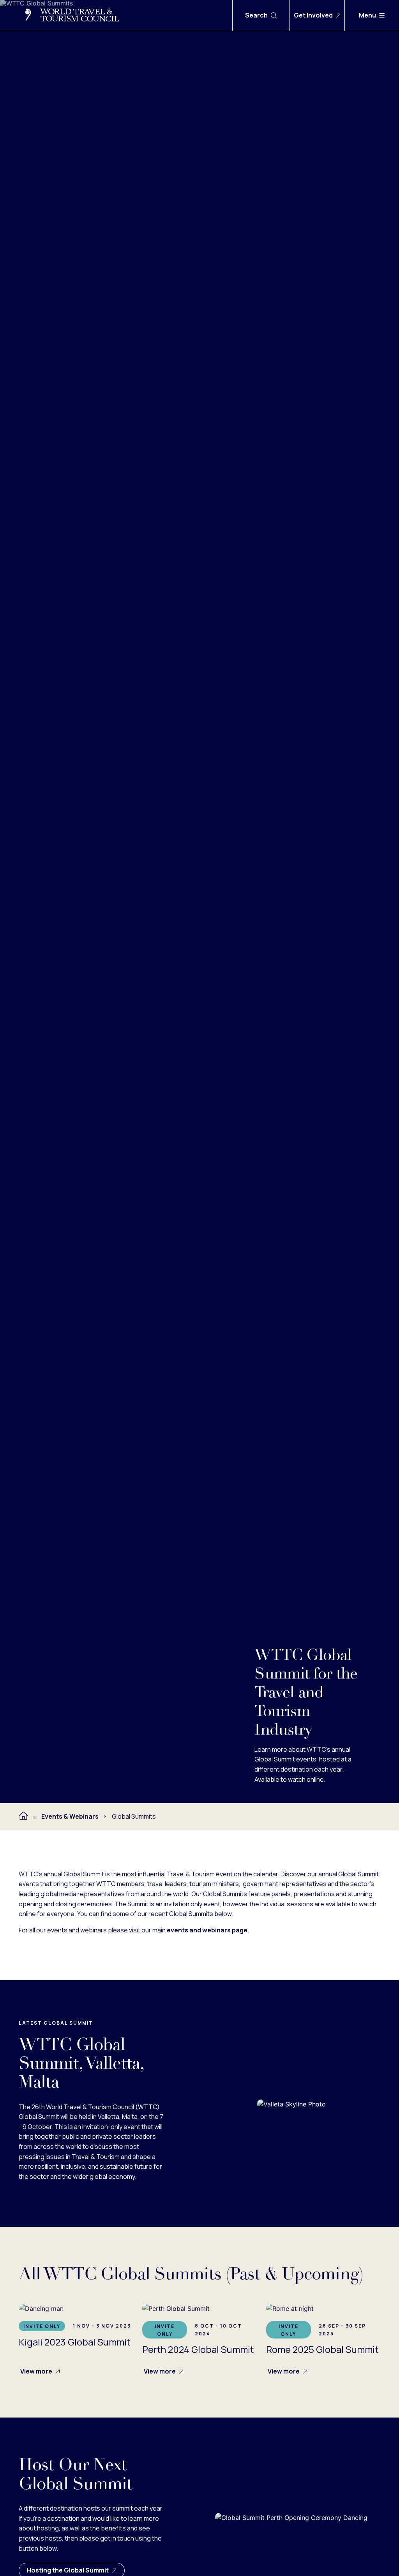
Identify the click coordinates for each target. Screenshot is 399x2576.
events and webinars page (207, 1930)
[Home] (23, 1816)
